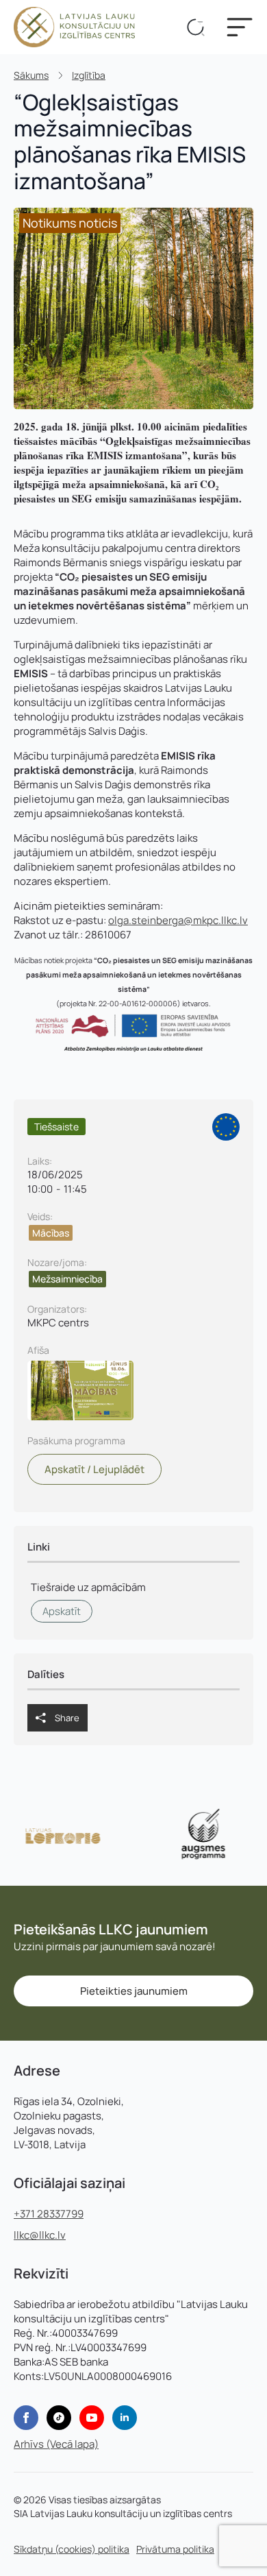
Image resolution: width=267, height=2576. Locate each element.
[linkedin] (125, 2418)
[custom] (59, 2418)
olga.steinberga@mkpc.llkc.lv (178, 920)
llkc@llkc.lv (40, 2235)
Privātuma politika (175, 2549)
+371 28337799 (49, 2214)
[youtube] (92, 2418)
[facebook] (26, 2418)
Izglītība (89, 75)
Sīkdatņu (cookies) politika (72, 2549)
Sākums (31, 75)
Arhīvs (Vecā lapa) (56, 2444)
